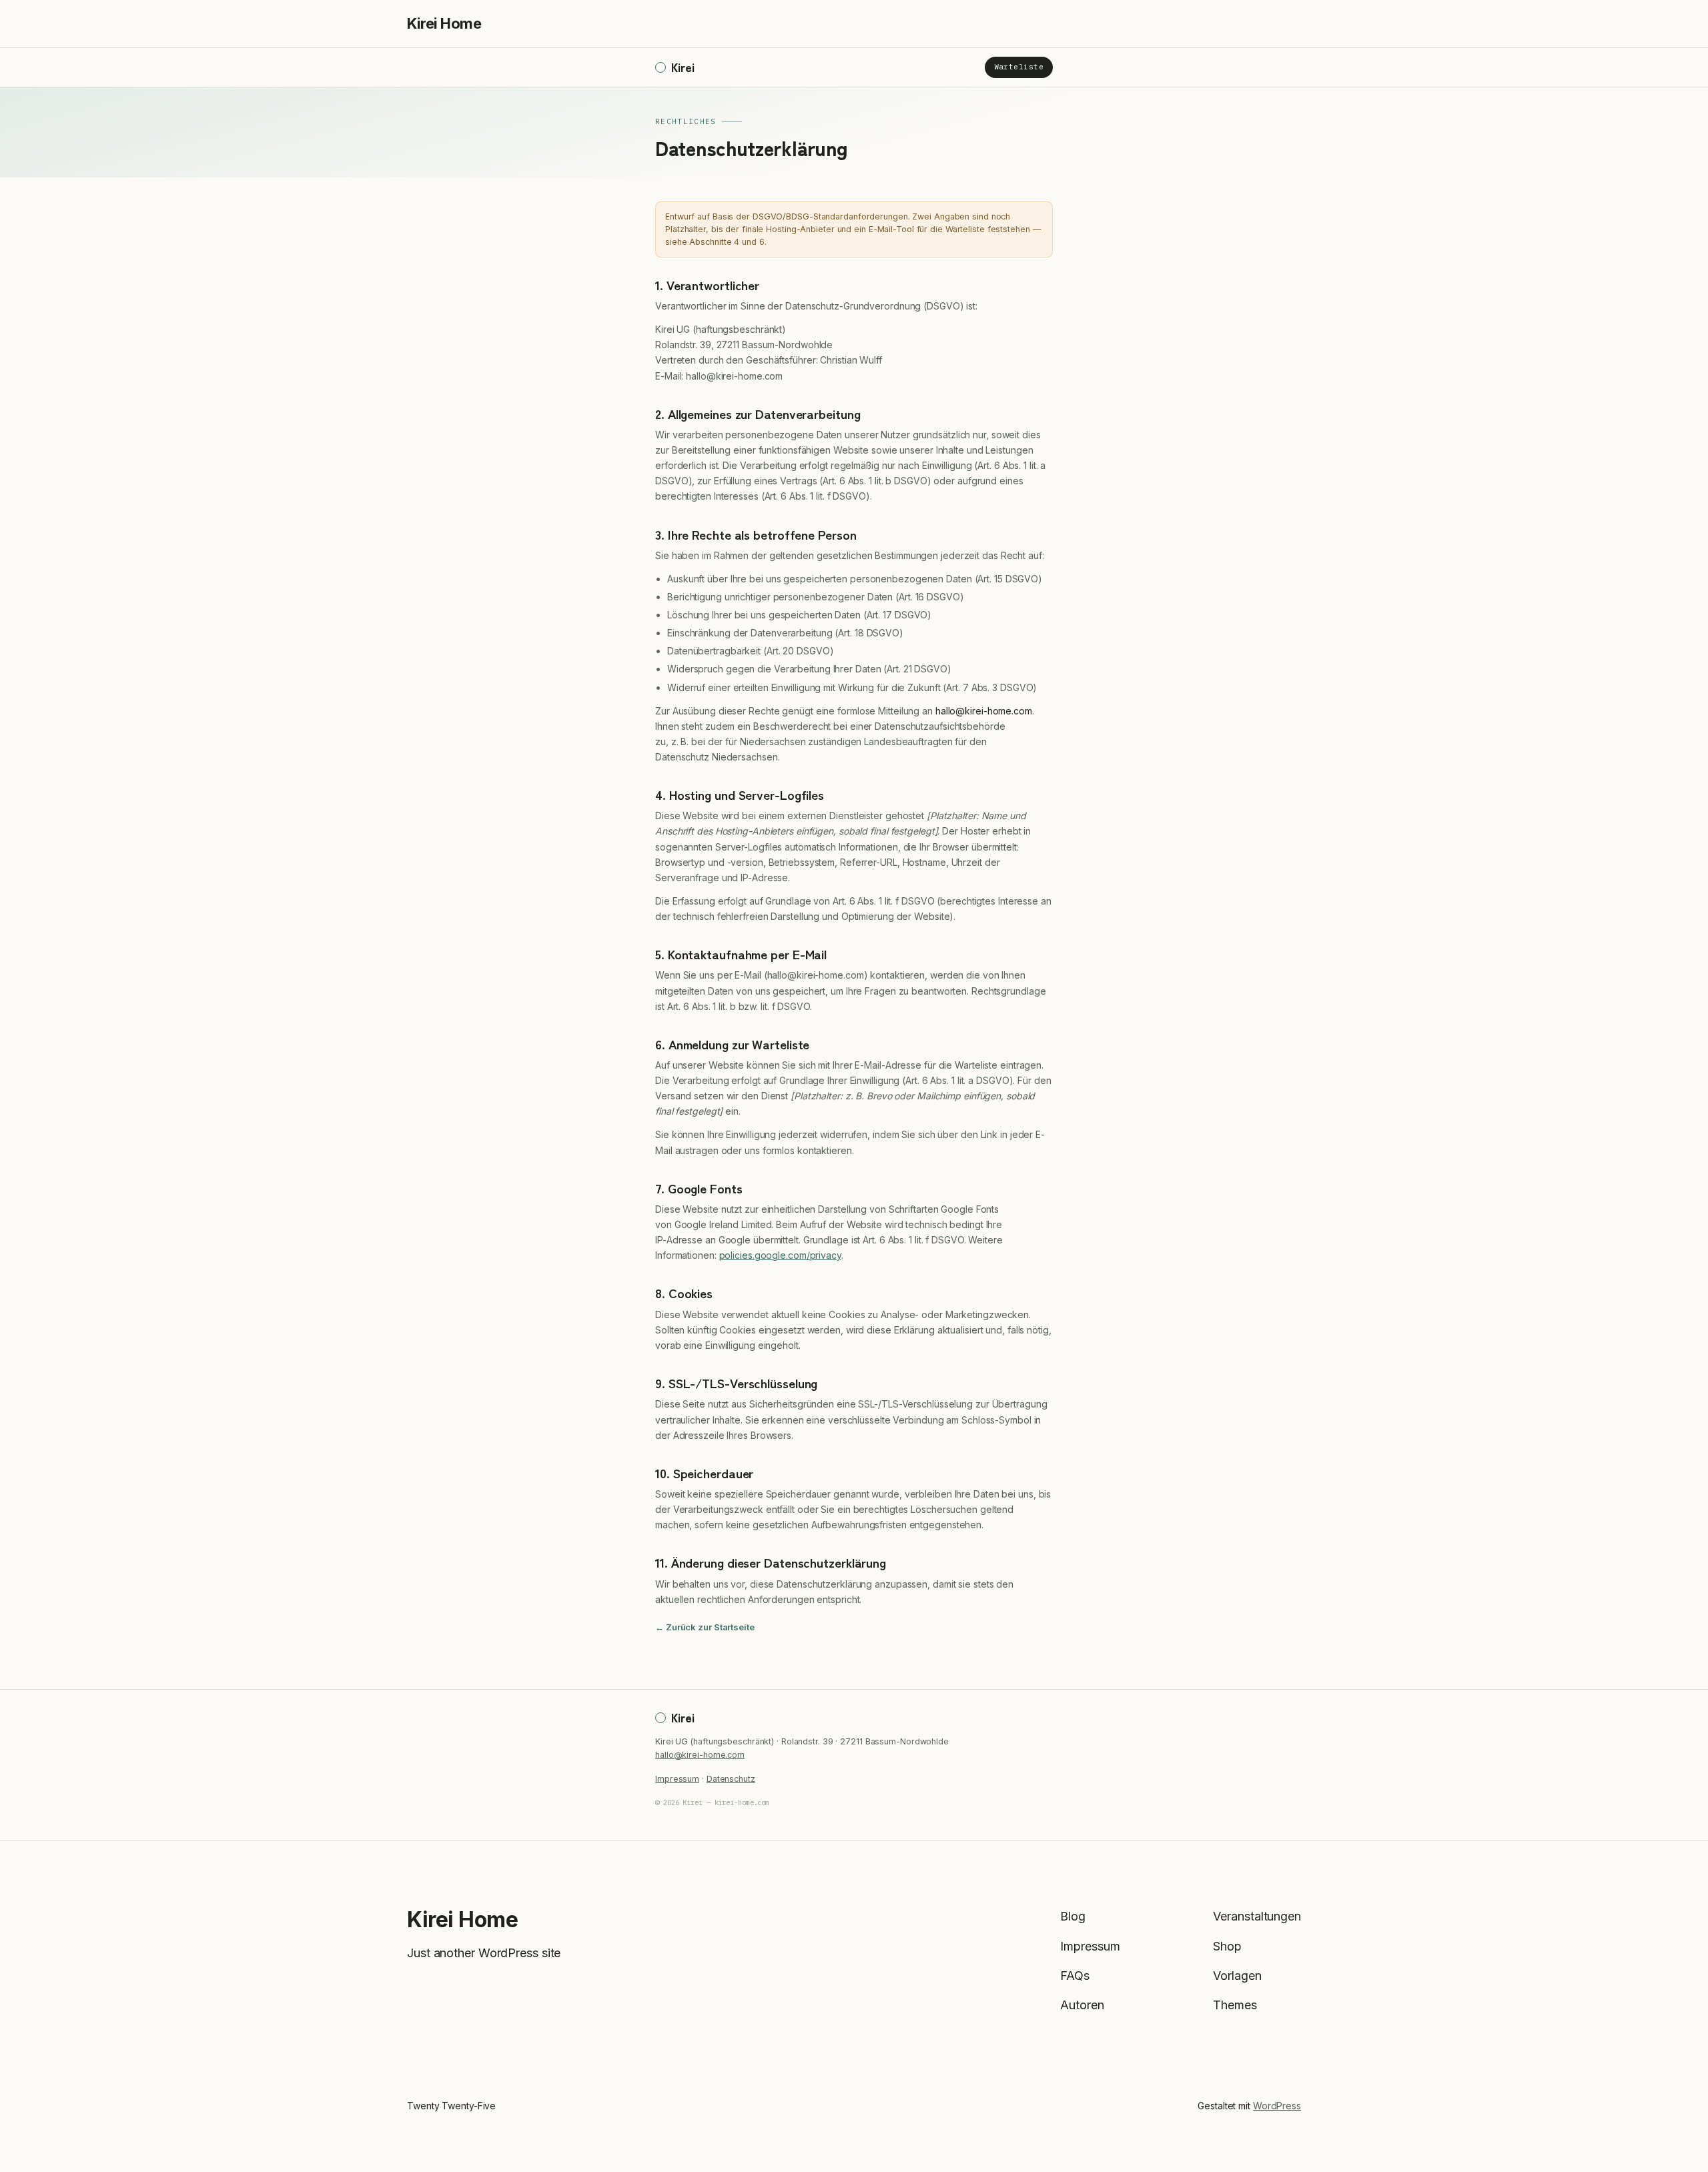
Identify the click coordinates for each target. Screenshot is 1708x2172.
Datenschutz (731, 1779)
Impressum (677, 1779)
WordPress (1277, 2106)
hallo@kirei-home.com (700, 1755)
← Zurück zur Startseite (705, 1627)
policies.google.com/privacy (780, 1255)
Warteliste (1019, 67)
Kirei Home (444, 23)
